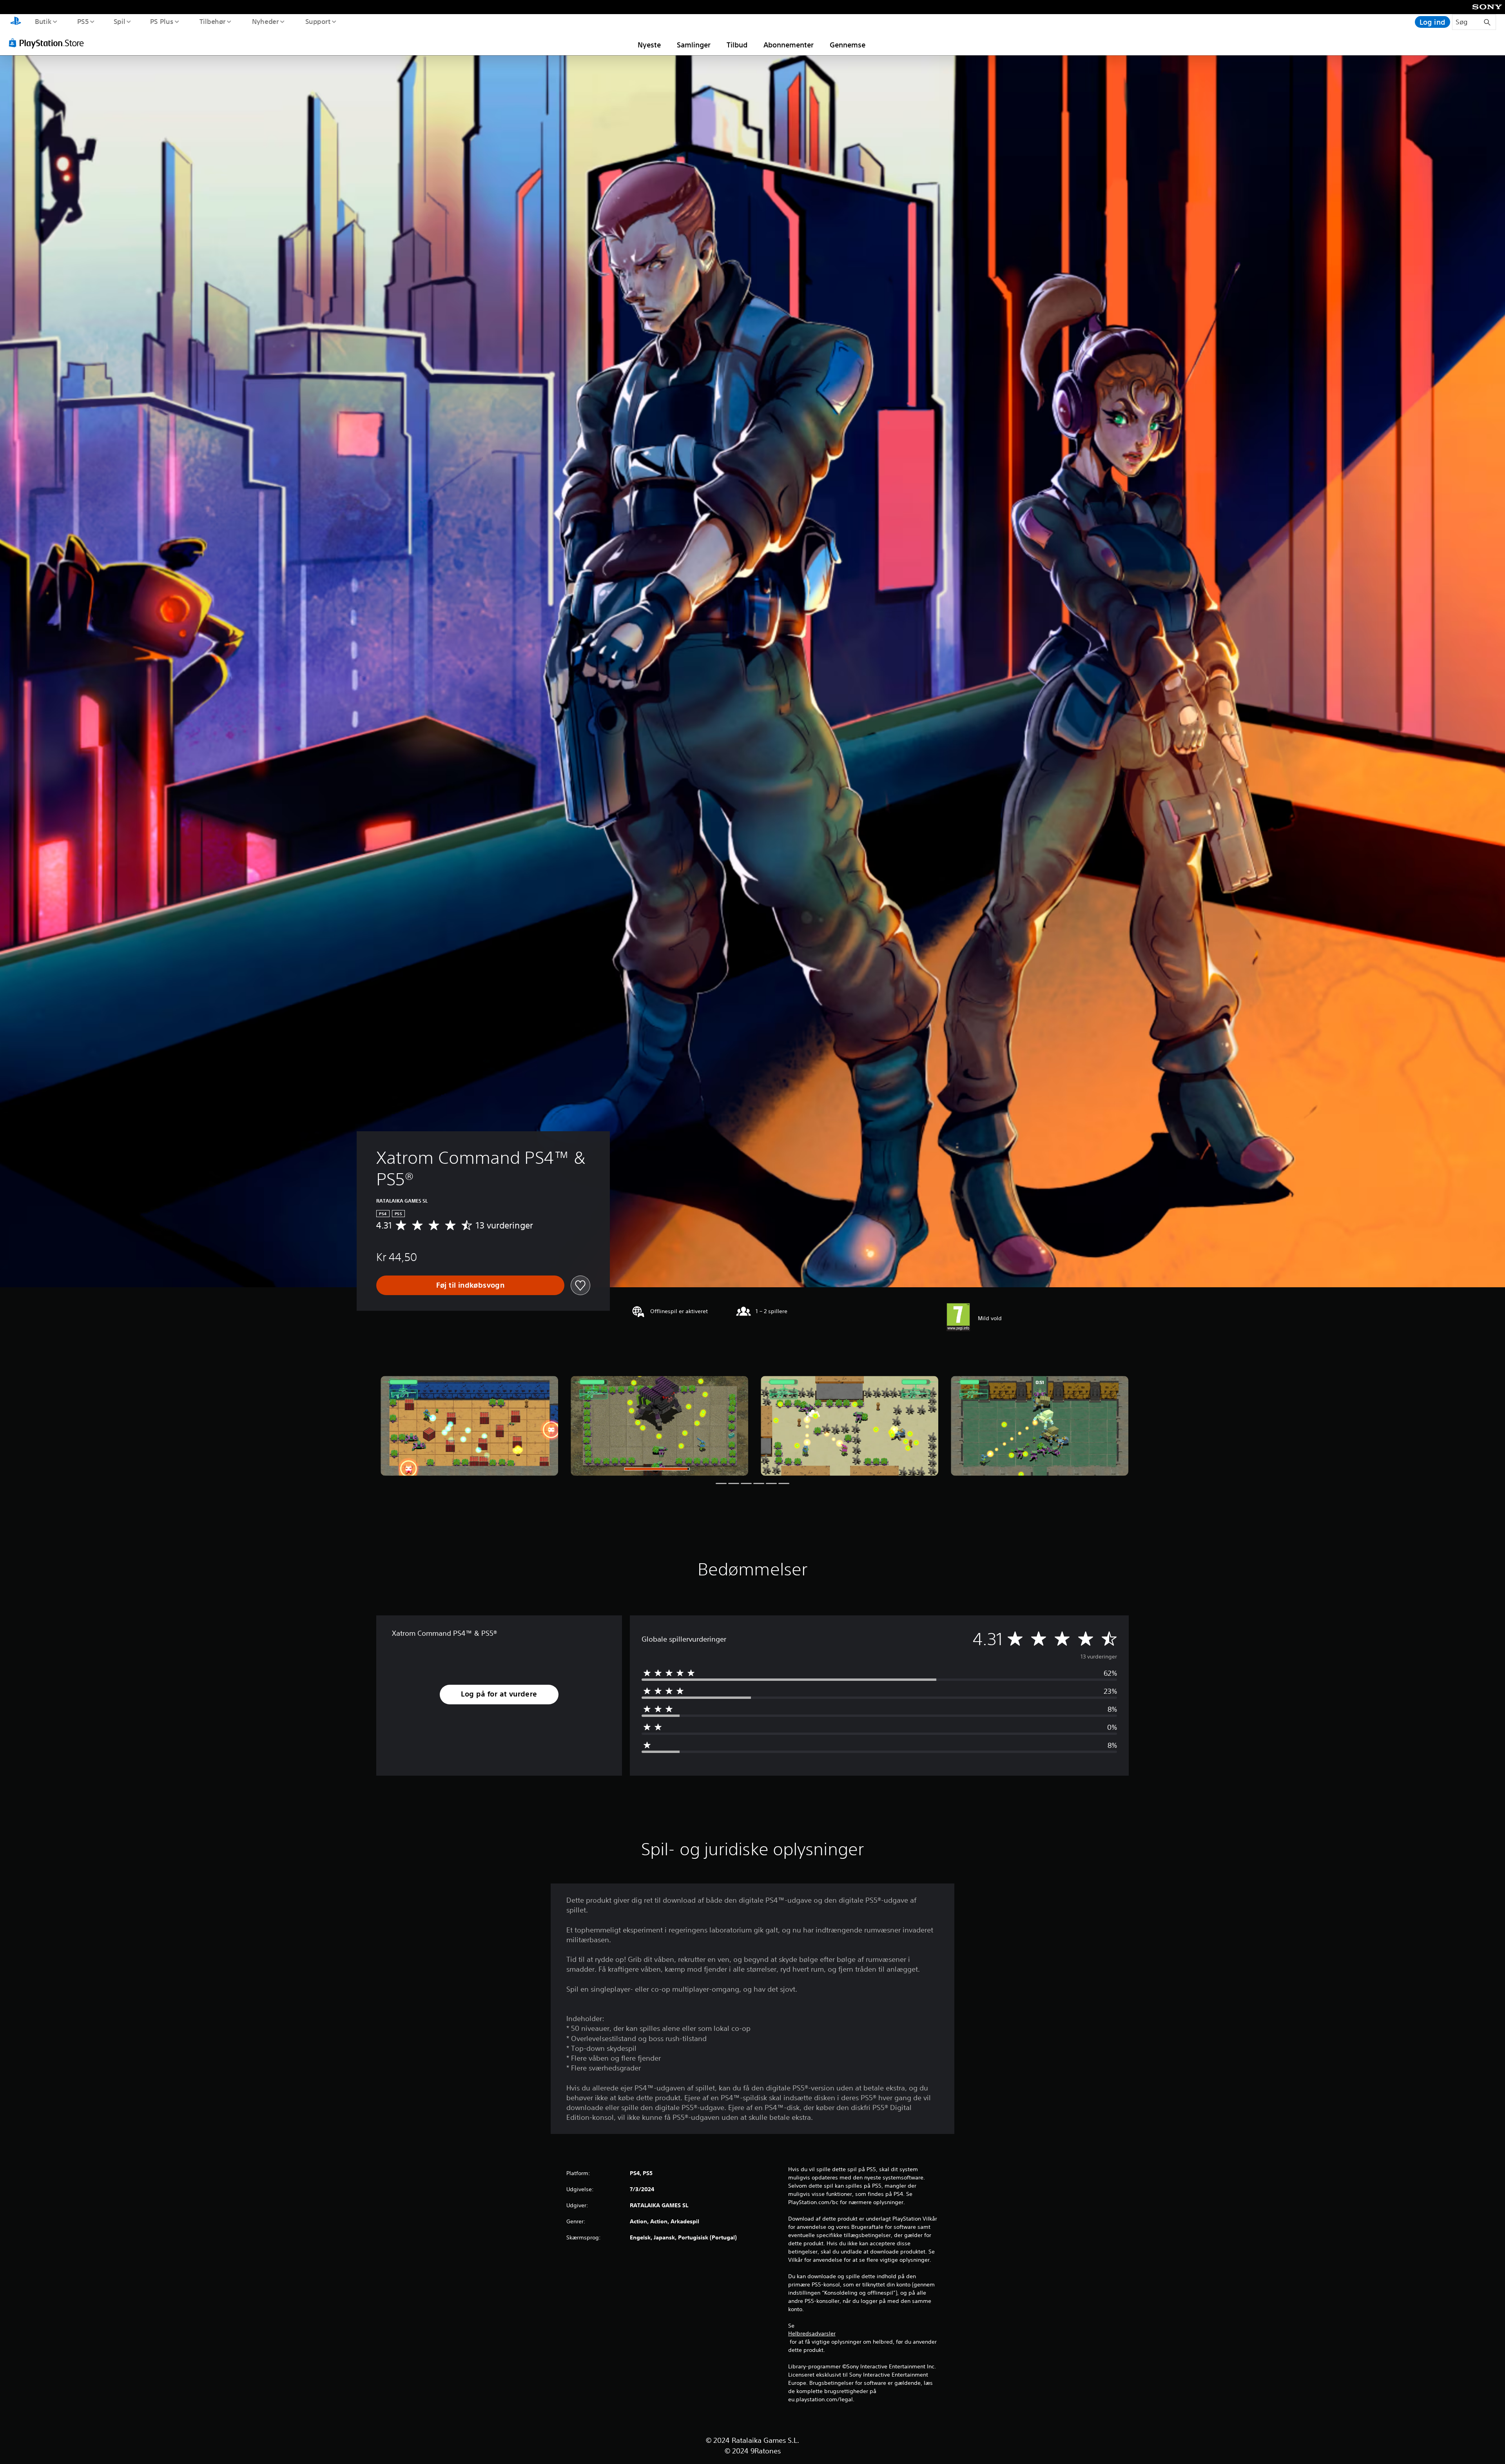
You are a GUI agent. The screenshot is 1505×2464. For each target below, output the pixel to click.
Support (318, 21)
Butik (43, 21)
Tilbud (737, 45)
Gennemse (848, 45)
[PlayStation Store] (49, 43)
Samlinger (694, 45)
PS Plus (162, 21)
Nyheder (266, 21)
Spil (119, 21)
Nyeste (649, 45)
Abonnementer (789, 45)
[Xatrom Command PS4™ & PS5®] (469, 1426)
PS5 (83, 21)
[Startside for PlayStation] (16, 22)
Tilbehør (213, 21)
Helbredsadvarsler (812, 2333)
